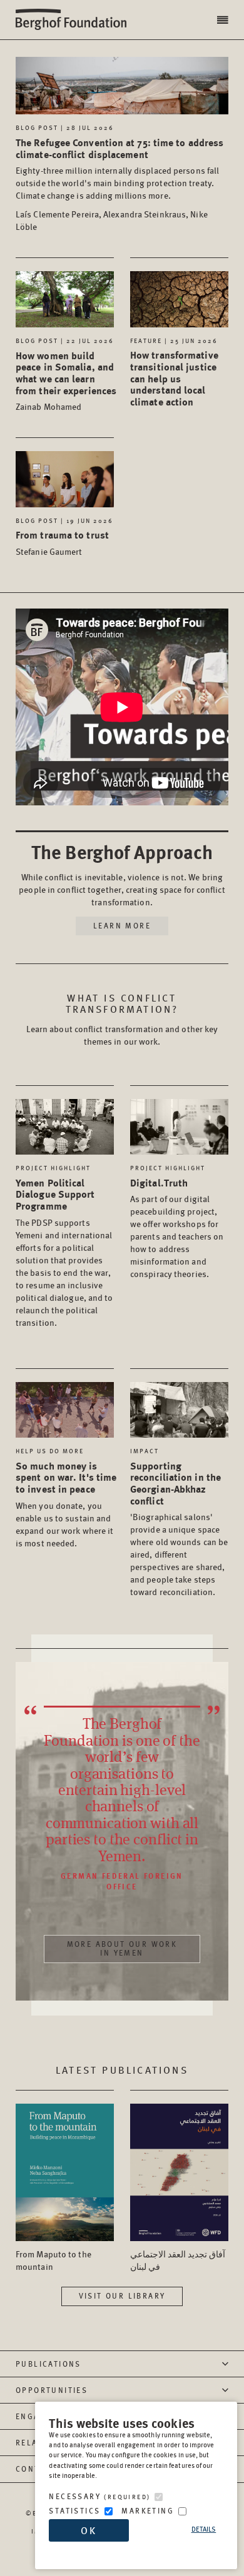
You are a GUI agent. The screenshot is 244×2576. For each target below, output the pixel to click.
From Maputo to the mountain (53, 2260)
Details (204, 2529)
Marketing (148, 2511)
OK (89, 2530)
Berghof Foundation (75, 20)
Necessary (99, 2496)
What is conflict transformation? (122, 1003)
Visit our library (122, 2296)
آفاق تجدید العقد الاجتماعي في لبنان (178, 2260)
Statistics (74, 2511)
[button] (224, 20)
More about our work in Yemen (122, 1948)
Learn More (122, 926)
